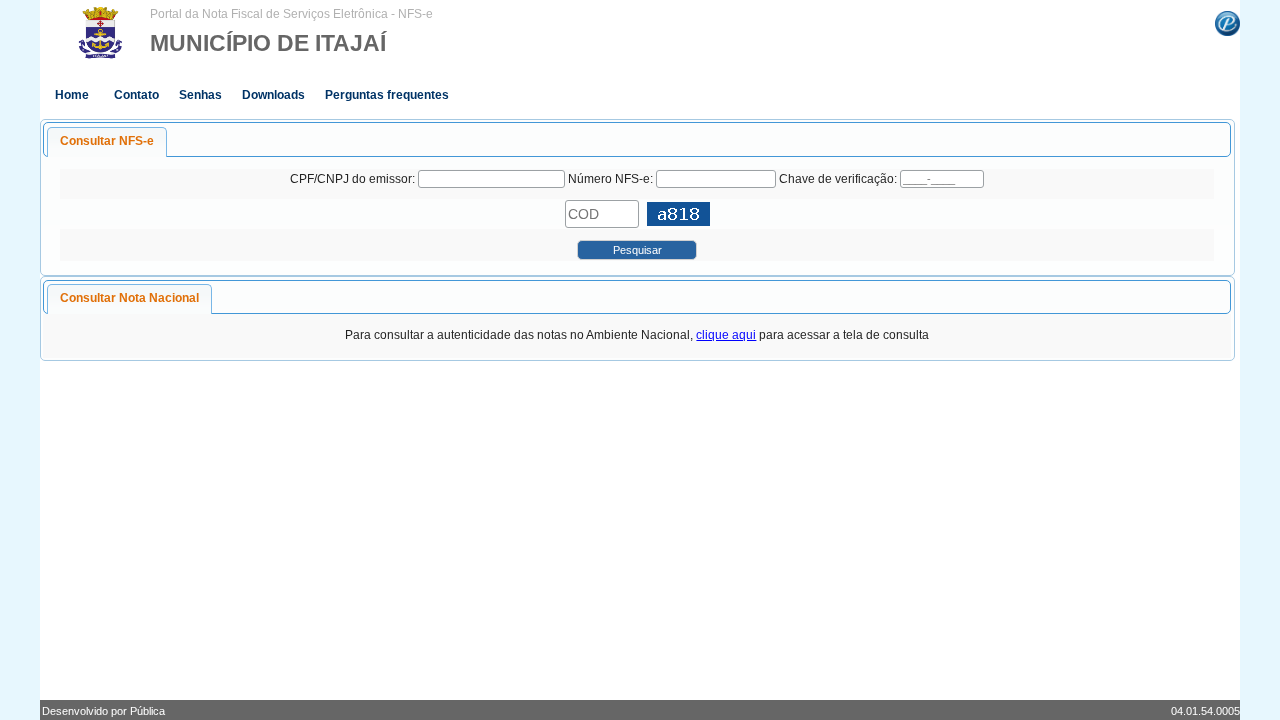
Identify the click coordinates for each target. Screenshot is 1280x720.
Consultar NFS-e (107, 141)
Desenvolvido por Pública (103, 711)
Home (72, 95)
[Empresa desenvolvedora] (1227, 22)
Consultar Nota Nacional (129, 298)
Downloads (273, 95)
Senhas (200, 95)
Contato (136, 95)
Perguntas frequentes (387, 95)
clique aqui (726, 335)
